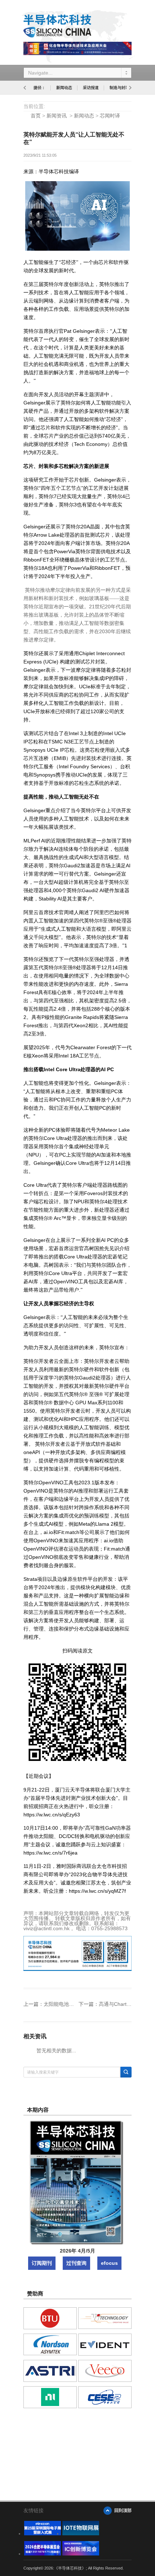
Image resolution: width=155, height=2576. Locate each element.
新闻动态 (64, 88)
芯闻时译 (110, 116)
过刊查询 (76, 2263)
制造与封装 (119, 88)
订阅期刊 (42, 2263)
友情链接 (34, 2510)
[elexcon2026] (43, 2533)
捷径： (39, 88)
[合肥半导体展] (43, 2554)
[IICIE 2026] (81, 2554)
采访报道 (91, 88)
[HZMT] (81, 2533)
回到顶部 (123, 2510)
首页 (36, 116)
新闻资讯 (57, 116)
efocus (109, 2263)
